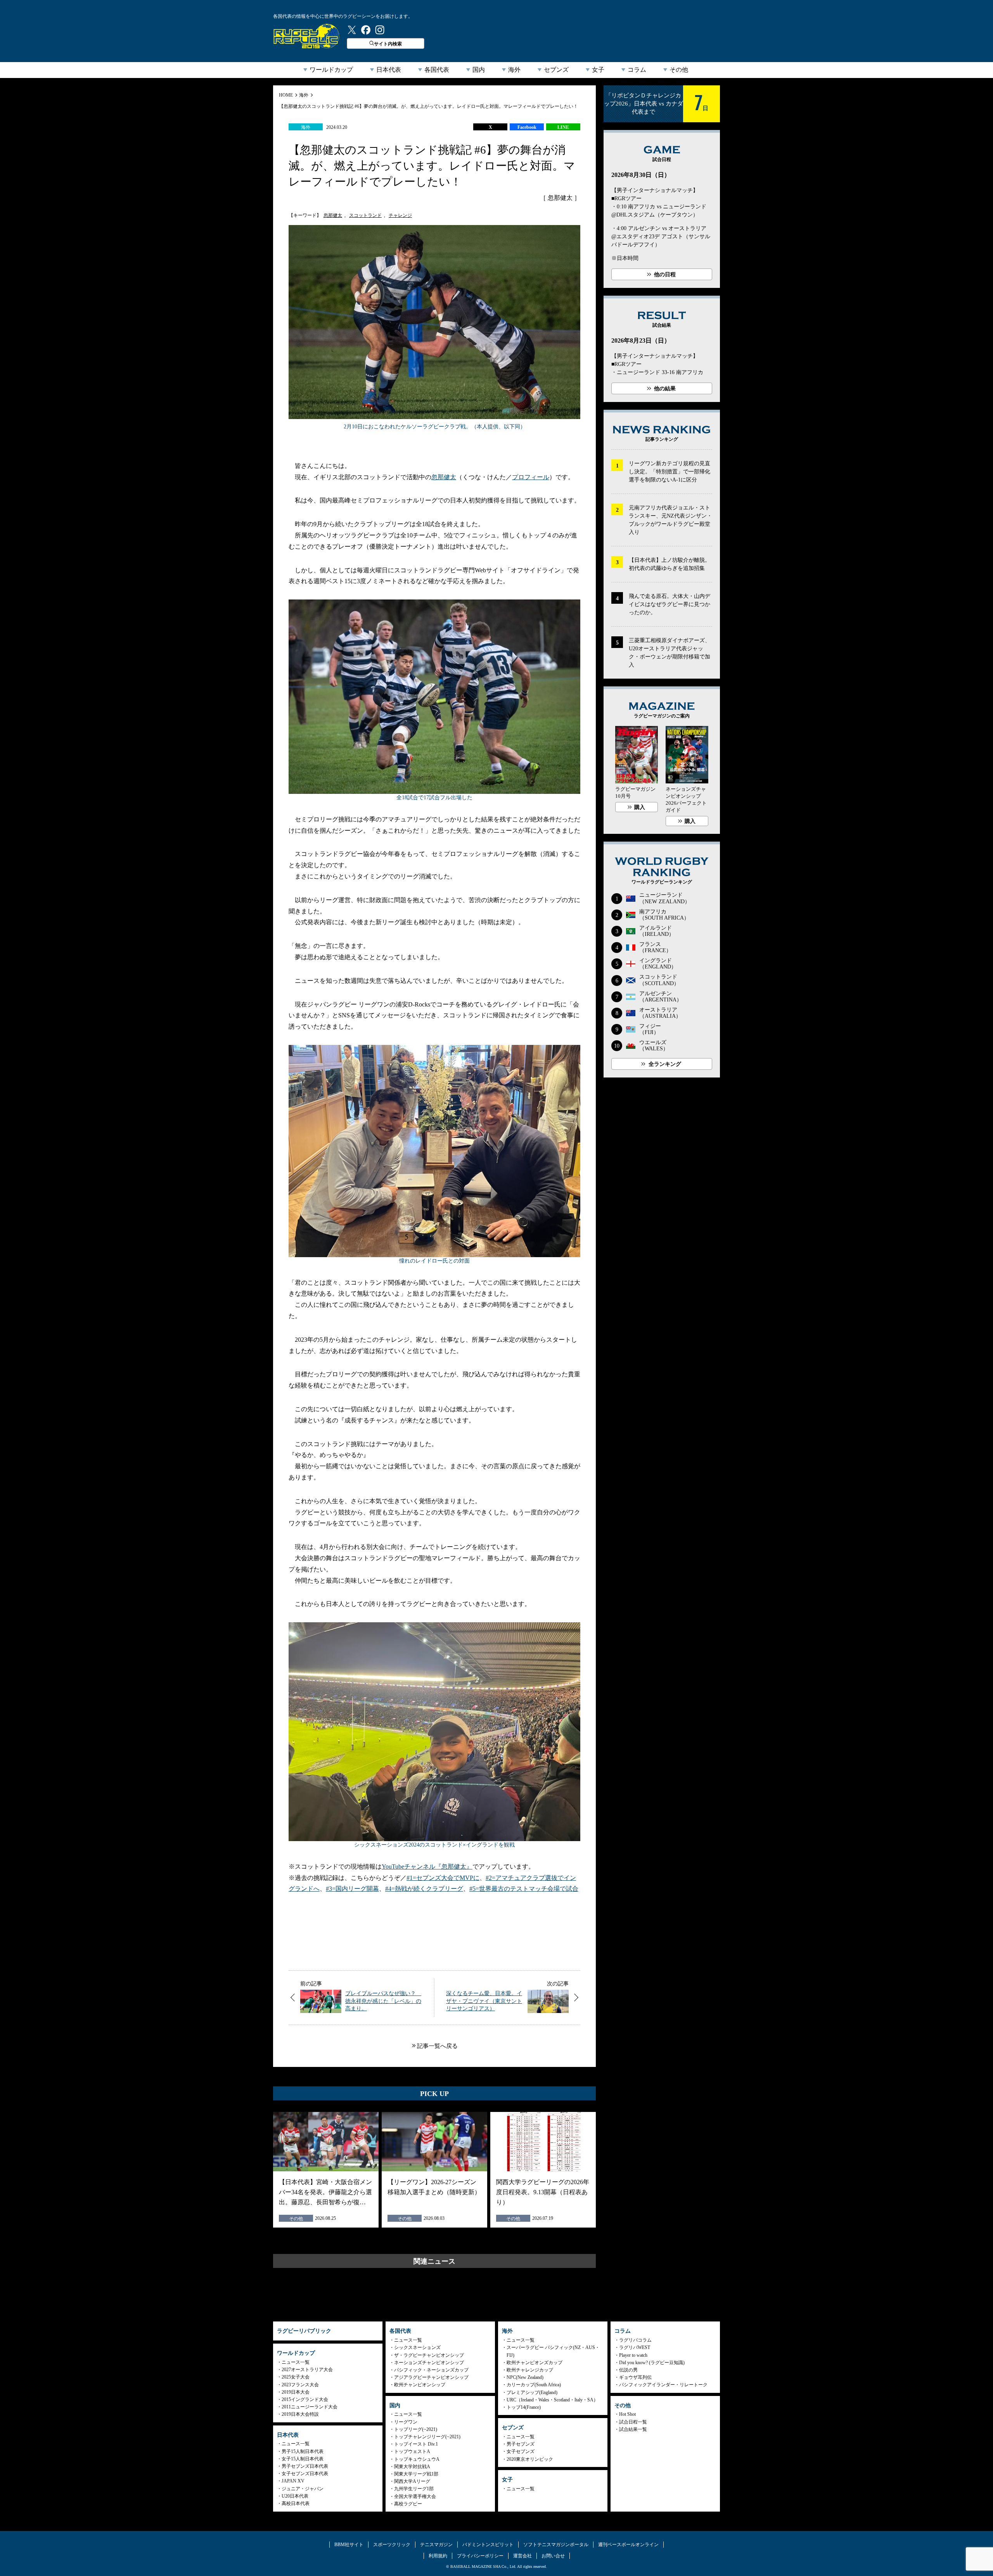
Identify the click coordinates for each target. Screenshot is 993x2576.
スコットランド (365, 215)
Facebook (527, 127)
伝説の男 (628, 2370)
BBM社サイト (349, 2545)
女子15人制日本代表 (303, 2459)
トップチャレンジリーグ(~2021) (427, 2437)
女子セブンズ (521, 2451)
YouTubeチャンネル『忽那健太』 (427, 1867)
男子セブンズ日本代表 (305, 2466)
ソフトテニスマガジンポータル (556, 2545)
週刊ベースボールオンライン (628, 2545)
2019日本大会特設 (300, 2414)
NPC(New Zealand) (525, 2377)
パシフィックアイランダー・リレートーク (663, 2385)
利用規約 (438, 2556)
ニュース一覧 (296, 2362)
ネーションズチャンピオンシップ (429, 2363)
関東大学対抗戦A (412, 2467)
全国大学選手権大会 (415, 2496)
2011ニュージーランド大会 (310, 2407)
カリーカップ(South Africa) (534, 2385)
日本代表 (389, 70)
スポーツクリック (392, 2545)
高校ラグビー (408, 2504)
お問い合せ (553, 2556)
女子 (598, 70)
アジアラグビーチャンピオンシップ (431, 2377)
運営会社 (522, 2556)
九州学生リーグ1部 (414, 2489)
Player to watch (633, 2355)
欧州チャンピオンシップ (420, 2385)
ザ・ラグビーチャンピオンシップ (429, 2355)
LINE (563, 127)
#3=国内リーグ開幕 (352, 1889)
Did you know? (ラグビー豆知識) (652, 2363)
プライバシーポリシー (480, 2556)
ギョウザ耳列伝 (635, 2377)
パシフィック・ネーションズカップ (431, 2370)
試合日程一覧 (633, 2422)
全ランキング (665, 1064)
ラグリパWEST (635, 2347)
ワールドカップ (331, 70)
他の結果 (665, 389)
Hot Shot (627, 2414)
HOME (286, 95)
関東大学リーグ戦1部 (416, 2474)
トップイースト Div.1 (416, 2444)
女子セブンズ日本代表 (305, 2474)
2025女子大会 (296, 2377)
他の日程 (665, 275)
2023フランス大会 (300, 2385)
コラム (637, 70)
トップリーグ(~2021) (416, 2429)
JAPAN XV (293, 2481)
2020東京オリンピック (530, 2459)
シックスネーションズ (417, 2347)
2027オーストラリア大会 (307, 2370)
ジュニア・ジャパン (303, 2489)
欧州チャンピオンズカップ (535, 2363)
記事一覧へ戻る (437, 2046)
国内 (479, 70)
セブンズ (556, 70)
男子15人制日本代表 (303, 2451)
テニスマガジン (436, 2545)
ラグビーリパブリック (306, 36)
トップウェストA (412, 2451)
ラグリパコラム (635, 2340)
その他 (679, 70)
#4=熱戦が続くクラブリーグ (424, 1889)
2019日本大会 (296, 2392)
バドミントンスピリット (488, 2545)
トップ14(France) (524, 2407)
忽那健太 (333, 215)
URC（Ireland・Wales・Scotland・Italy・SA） (552, 2400)
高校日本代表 (296, 2503)
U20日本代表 (295, 2496)
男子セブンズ (521, 2444)
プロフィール (531, 477)
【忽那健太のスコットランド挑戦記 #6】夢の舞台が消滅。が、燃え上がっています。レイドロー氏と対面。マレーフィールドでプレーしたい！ (428, 106)
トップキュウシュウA (417, 2459)
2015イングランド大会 (305, 2399)
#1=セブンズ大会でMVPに (443, 1878)
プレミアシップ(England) (532, 2392)
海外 (514, 70)
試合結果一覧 (633, 2429)
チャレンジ (400, 215)
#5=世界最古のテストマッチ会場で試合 (524, 1889)
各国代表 (437, 70)
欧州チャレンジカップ (530, 2370)
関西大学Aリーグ (412, 2481)
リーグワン (406, 2422)
